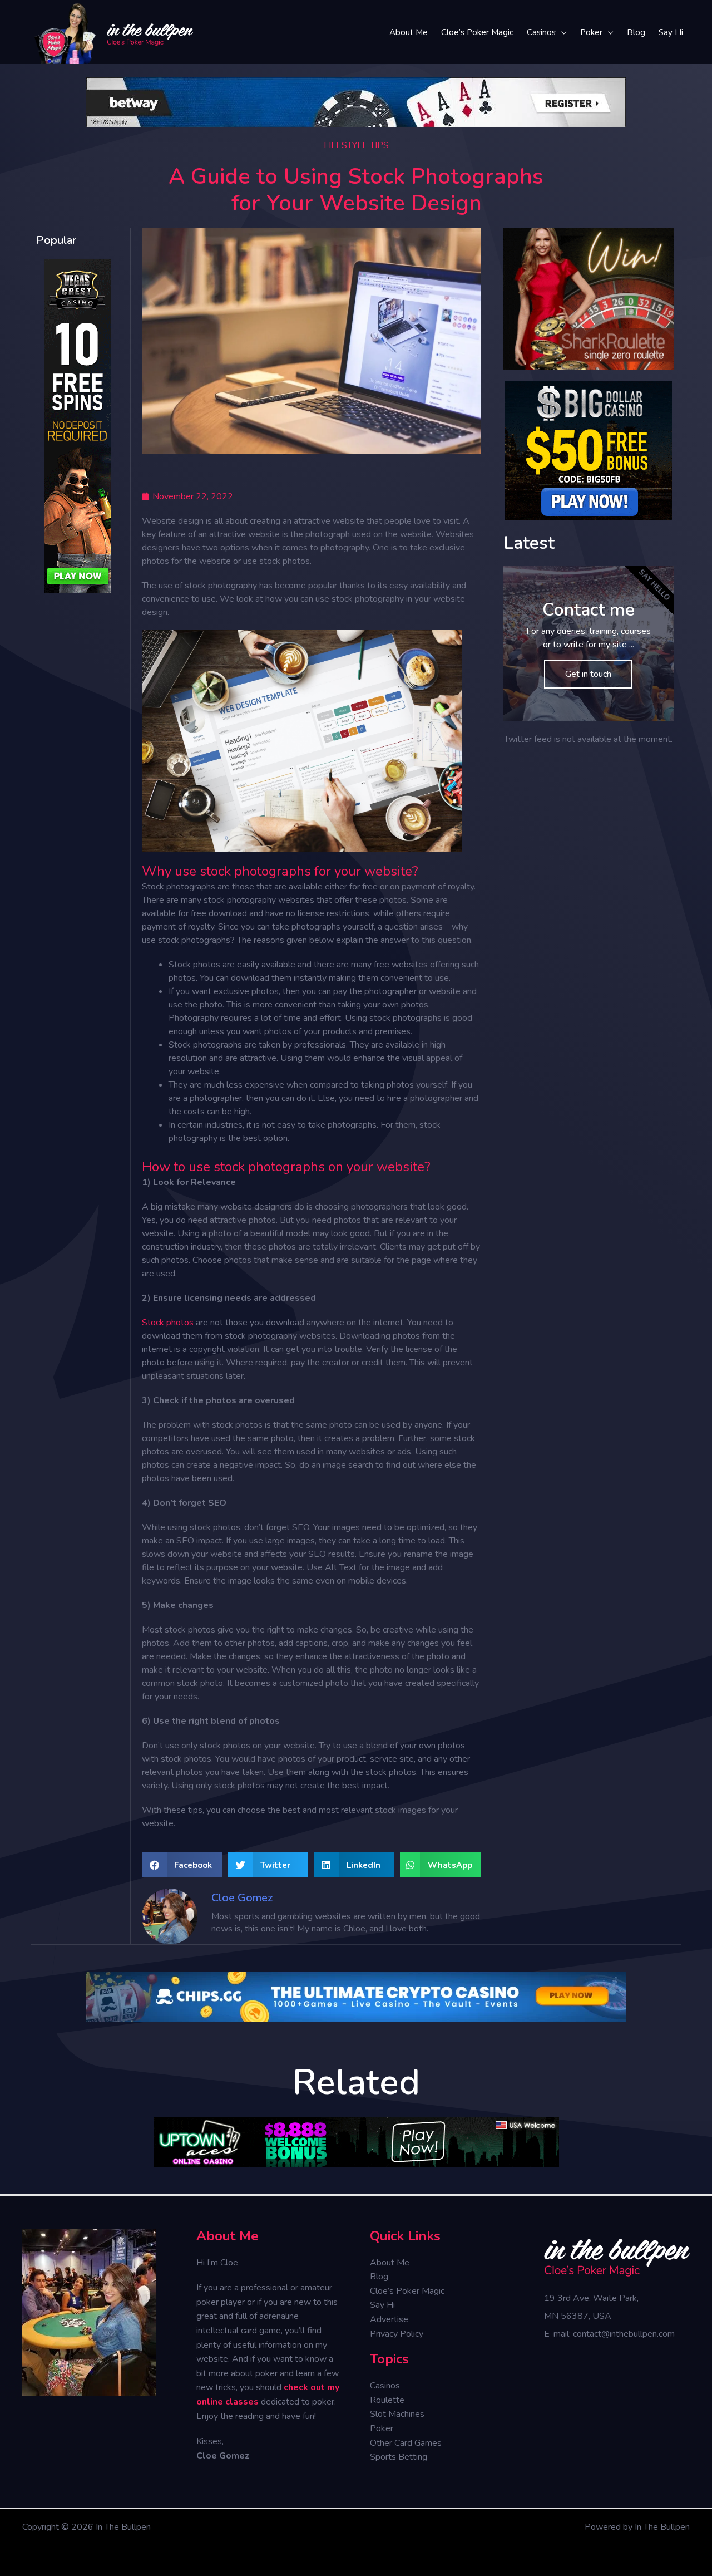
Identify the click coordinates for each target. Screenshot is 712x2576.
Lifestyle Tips (356, 145)
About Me (390, 2263)
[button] (182, 1865)
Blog (379, 2277)
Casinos (385, 2386)
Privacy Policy (397, 2334)
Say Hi (382, 2305)
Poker (382, 2428)
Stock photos (168, 1323)
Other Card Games (406, 2443)
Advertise (389, 2319)
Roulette (387, 2400)
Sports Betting (399, 2457)
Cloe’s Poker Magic (407, 2291)
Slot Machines (397, 2414)
